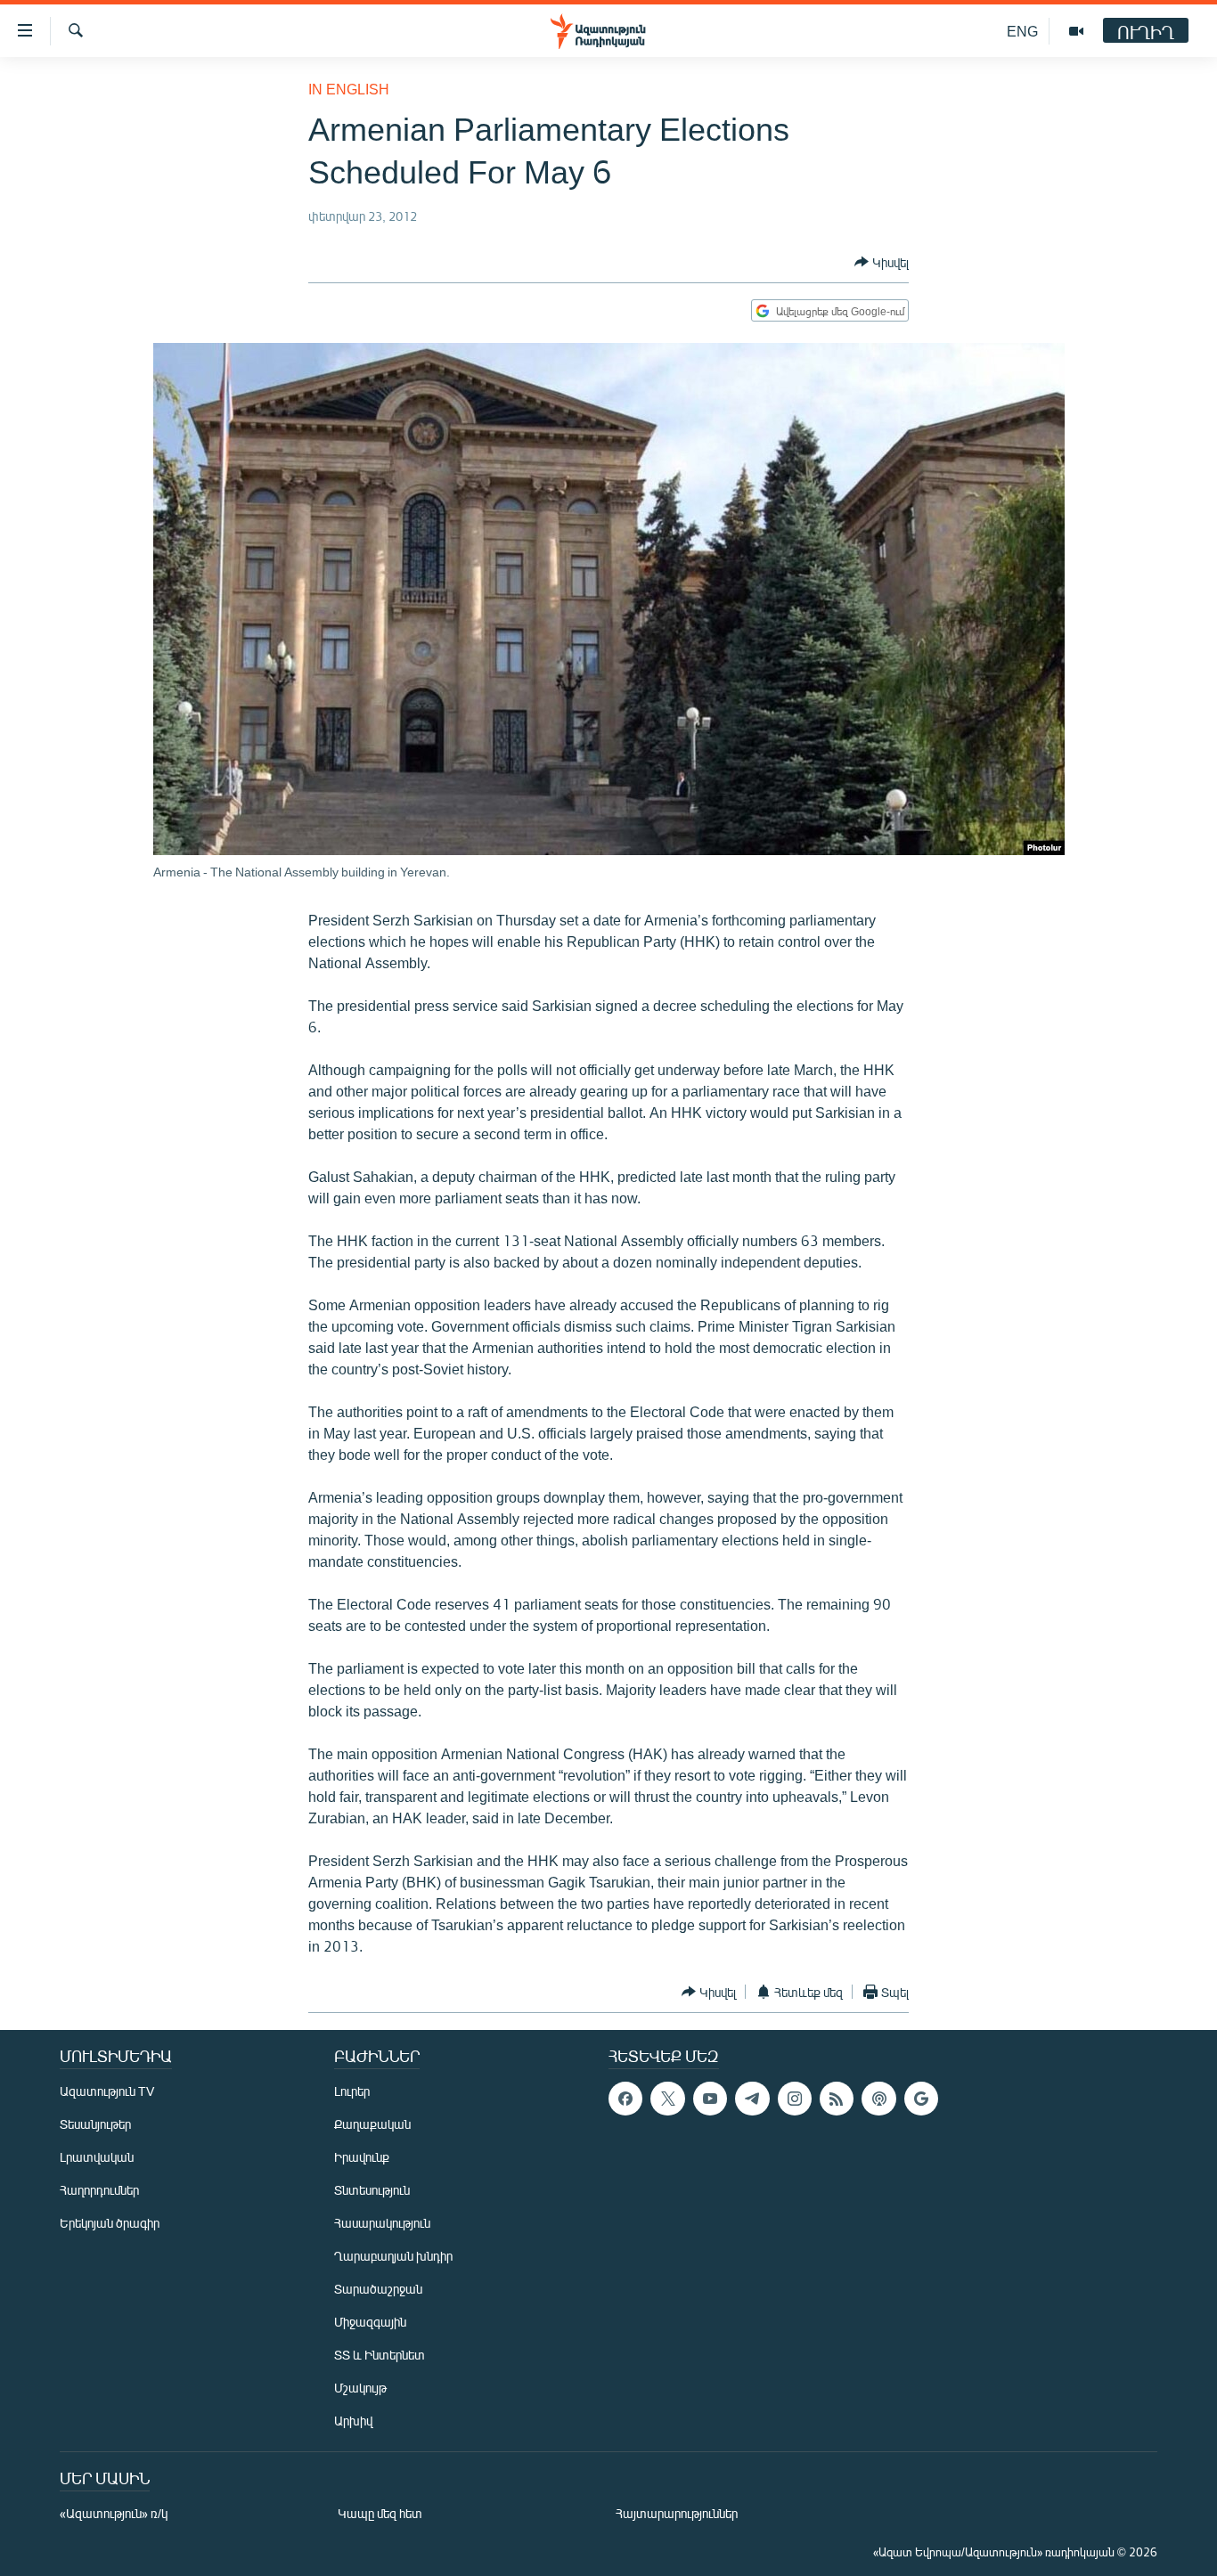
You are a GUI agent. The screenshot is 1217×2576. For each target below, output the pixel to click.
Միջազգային (370, 2322)
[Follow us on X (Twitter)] (667, 2099)
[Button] (882, 262)
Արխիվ (353, 2421)
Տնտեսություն (372, 2190)
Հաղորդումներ (99, 2190)
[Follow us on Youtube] (710, 2099)
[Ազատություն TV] (1076, 31)
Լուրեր (352, 2091)
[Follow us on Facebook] (625, 2099)
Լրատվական (97, 2157)
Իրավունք (362, 2157)
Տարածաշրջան (378, 2289)
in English (349, 89)
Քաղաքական (372, 2124)
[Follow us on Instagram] (795, 2099)
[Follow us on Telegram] (752, 2099)
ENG (1022, 31)
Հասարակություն (382, 2223)
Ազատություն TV (107, 2091)
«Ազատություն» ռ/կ (114, 2513)
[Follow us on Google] (921, 2099)
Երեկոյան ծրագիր (110, 2223)
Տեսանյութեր (95, 2124)
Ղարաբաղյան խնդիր (393, 2256)
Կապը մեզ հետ (380, 2513)
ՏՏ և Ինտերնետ (380, 2355)
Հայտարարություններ (677, 2513)
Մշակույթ (360, 2388)
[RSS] (837, 2099)
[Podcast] (878, 2099)
